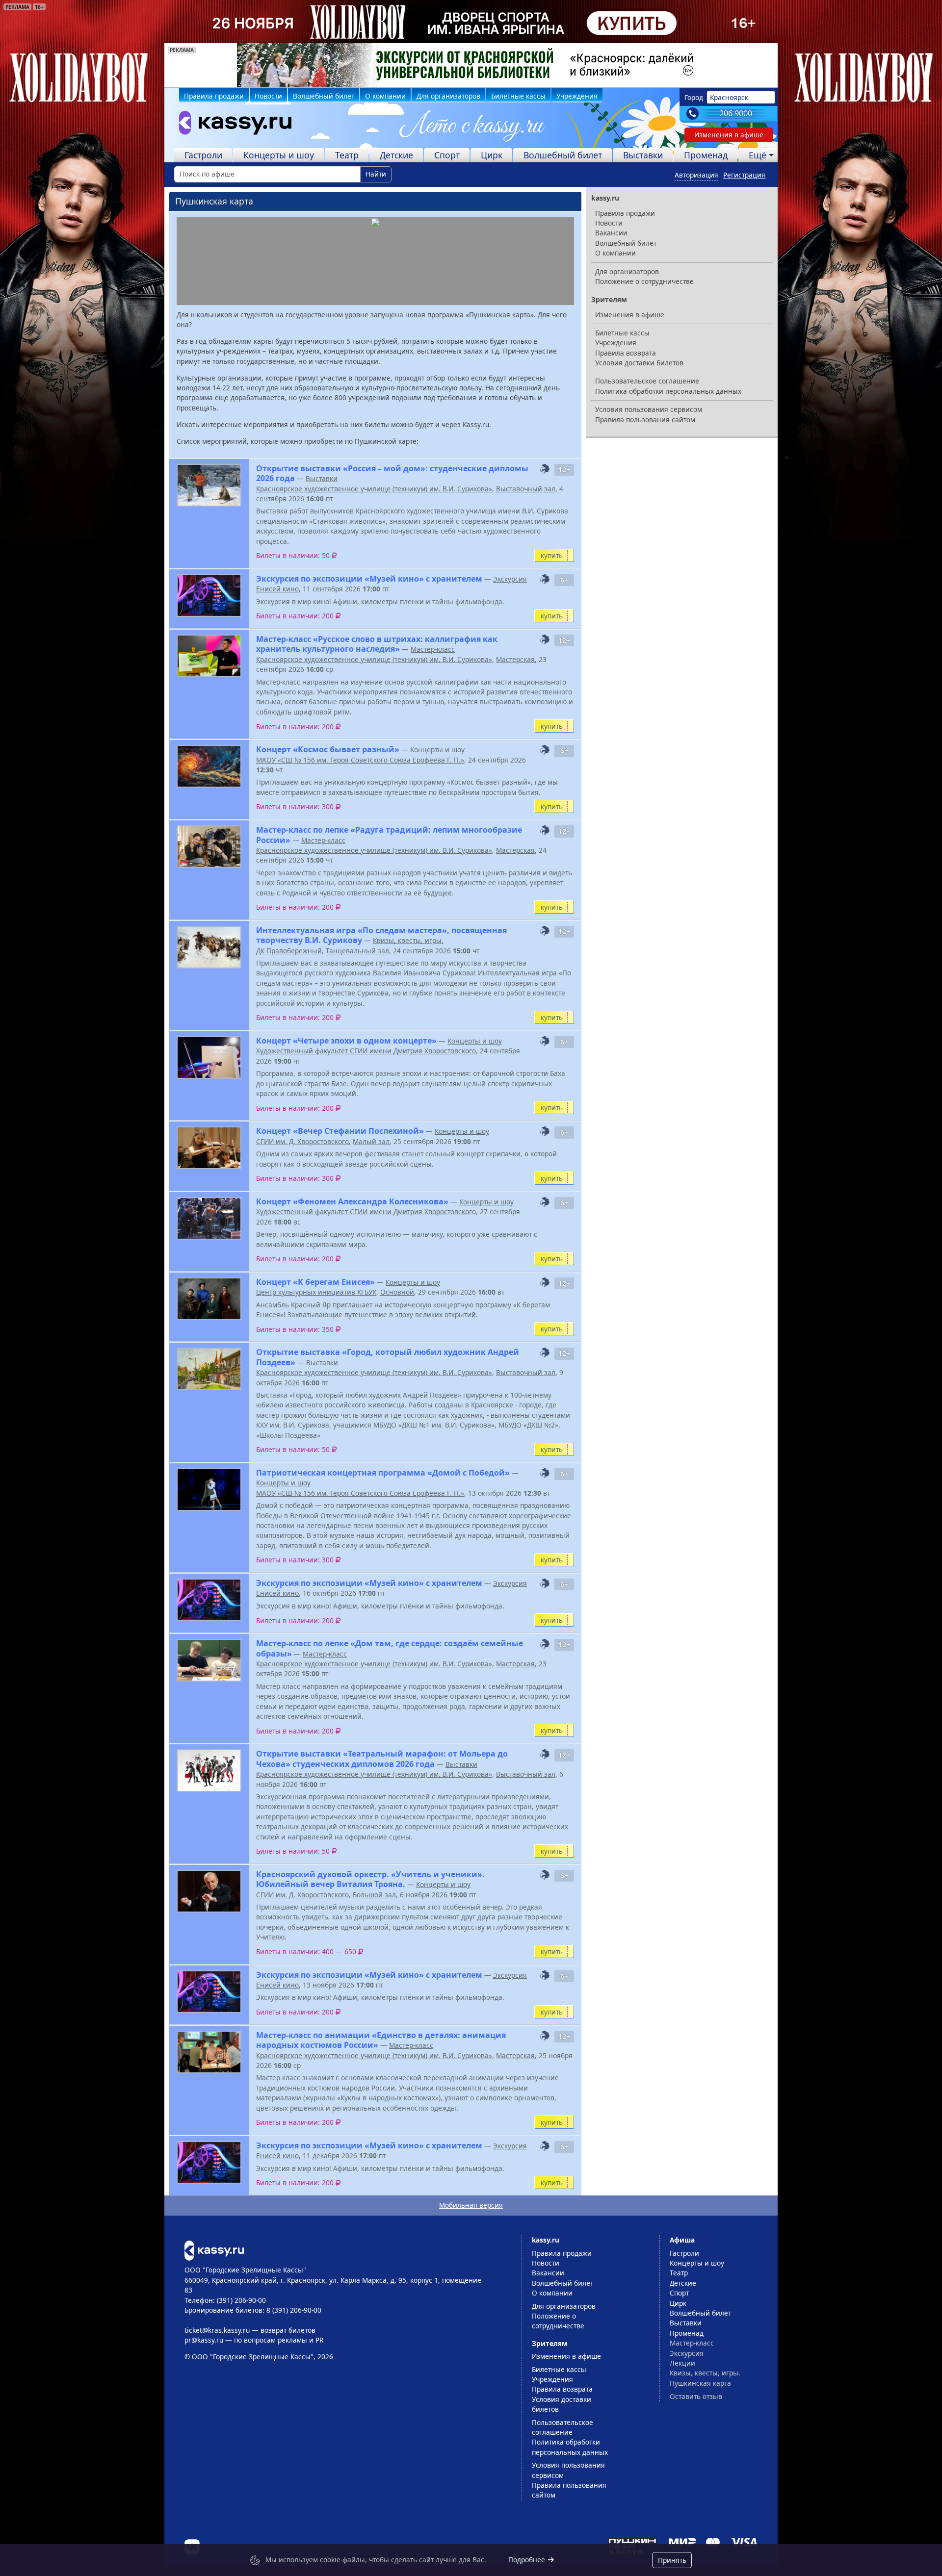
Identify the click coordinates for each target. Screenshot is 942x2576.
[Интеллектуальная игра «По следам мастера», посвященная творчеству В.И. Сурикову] (209, 947)
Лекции (682, 2363)
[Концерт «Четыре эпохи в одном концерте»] (209, 1058)
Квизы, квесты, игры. (408, 940)
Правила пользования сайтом (645, 420)
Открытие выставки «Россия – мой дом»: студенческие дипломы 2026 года (392, 473)
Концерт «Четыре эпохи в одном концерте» (346, 1041)
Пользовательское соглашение (647, 381)
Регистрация (744, 175)
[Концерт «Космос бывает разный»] (209, 766)
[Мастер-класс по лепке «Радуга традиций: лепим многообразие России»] (209, 847)
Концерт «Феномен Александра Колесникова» (352, 1201)
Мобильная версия (471, 2205)
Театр (347, 155)
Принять (672, 2560)
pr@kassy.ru (204, 2340)
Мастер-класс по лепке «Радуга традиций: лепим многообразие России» (389, 835)
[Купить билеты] (214, 2250)
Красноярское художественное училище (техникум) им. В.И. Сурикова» (374, 489)
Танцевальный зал (357, 951)
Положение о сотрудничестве (644, 281)
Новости (268, 96)
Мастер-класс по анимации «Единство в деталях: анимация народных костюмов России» (381, 2040)
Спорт (447, 155)
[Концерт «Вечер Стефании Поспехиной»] (209, 1148)
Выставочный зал (526, 489)
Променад (706, 155)
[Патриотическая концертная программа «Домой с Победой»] (209, 1490)
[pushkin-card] (545, 469)
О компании (385, 96)
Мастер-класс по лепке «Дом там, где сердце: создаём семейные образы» (390, 1648)
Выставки (643, 155)
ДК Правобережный (289, 951)
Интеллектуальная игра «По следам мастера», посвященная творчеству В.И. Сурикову (381, 935)
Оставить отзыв (696, 2396)
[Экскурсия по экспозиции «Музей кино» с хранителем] (209, 596)
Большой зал (374, 1895)
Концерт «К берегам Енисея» (315, 1282)
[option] (471, 65)
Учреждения (577, 96)
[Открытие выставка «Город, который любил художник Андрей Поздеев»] (209, 1369)
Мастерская (515, 659)
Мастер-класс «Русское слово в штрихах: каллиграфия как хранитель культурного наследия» (377, 644)
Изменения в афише (729, 135)
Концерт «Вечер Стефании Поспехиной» (340, 1131)
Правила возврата (626, 353)
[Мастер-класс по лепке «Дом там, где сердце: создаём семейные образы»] (209, 1660)
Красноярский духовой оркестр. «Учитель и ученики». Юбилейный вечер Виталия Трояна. (370, 1879)
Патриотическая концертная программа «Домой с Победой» (383, 1473)
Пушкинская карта (700, 2383)
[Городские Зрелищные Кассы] (231, 125)
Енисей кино (277, 589)
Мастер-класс (433, 649)
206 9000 (736, 113)
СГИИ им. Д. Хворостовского (302, 1141)
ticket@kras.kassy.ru (217, 2330)
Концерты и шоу (279, 155)
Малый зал (371, 1141)
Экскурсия (510, 579)
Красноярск (729, 97)
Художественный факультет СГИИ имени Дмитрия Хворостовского (366, 1051)
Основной (397, 1292)
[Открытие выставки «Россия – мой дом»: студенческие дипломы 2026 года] (209, 485)
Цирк (492, 155)
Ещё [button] (758, 155)
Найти (376, 174)
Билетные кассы (518, 96)
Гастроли (203, 155)
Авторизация (696, 175)
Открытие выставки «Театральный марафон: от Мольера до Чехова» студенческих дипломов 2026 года (382, 1759)
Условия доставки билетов (639, 363)
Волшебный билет (324, 96)
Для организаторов (448, 96)
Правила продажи (214, 96)
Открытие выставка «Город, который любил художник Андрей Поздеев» (388, 1357)
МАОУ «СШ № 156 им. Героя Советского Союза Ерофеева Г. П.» (360, 760)
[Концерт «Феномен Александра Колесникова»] (209, 1218)
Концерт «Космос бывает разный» (328, 749)
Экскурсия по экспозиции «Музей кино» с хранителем (369, 579)
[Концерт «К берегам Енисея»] (209, 1299)
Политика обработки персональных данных (668, 391)
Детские (396, 155)
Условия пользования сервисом (649, 409)
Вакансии (611, 233)
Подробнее (527, 2560)
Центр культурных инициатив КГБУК (316, 1292)
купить (552, 555)
